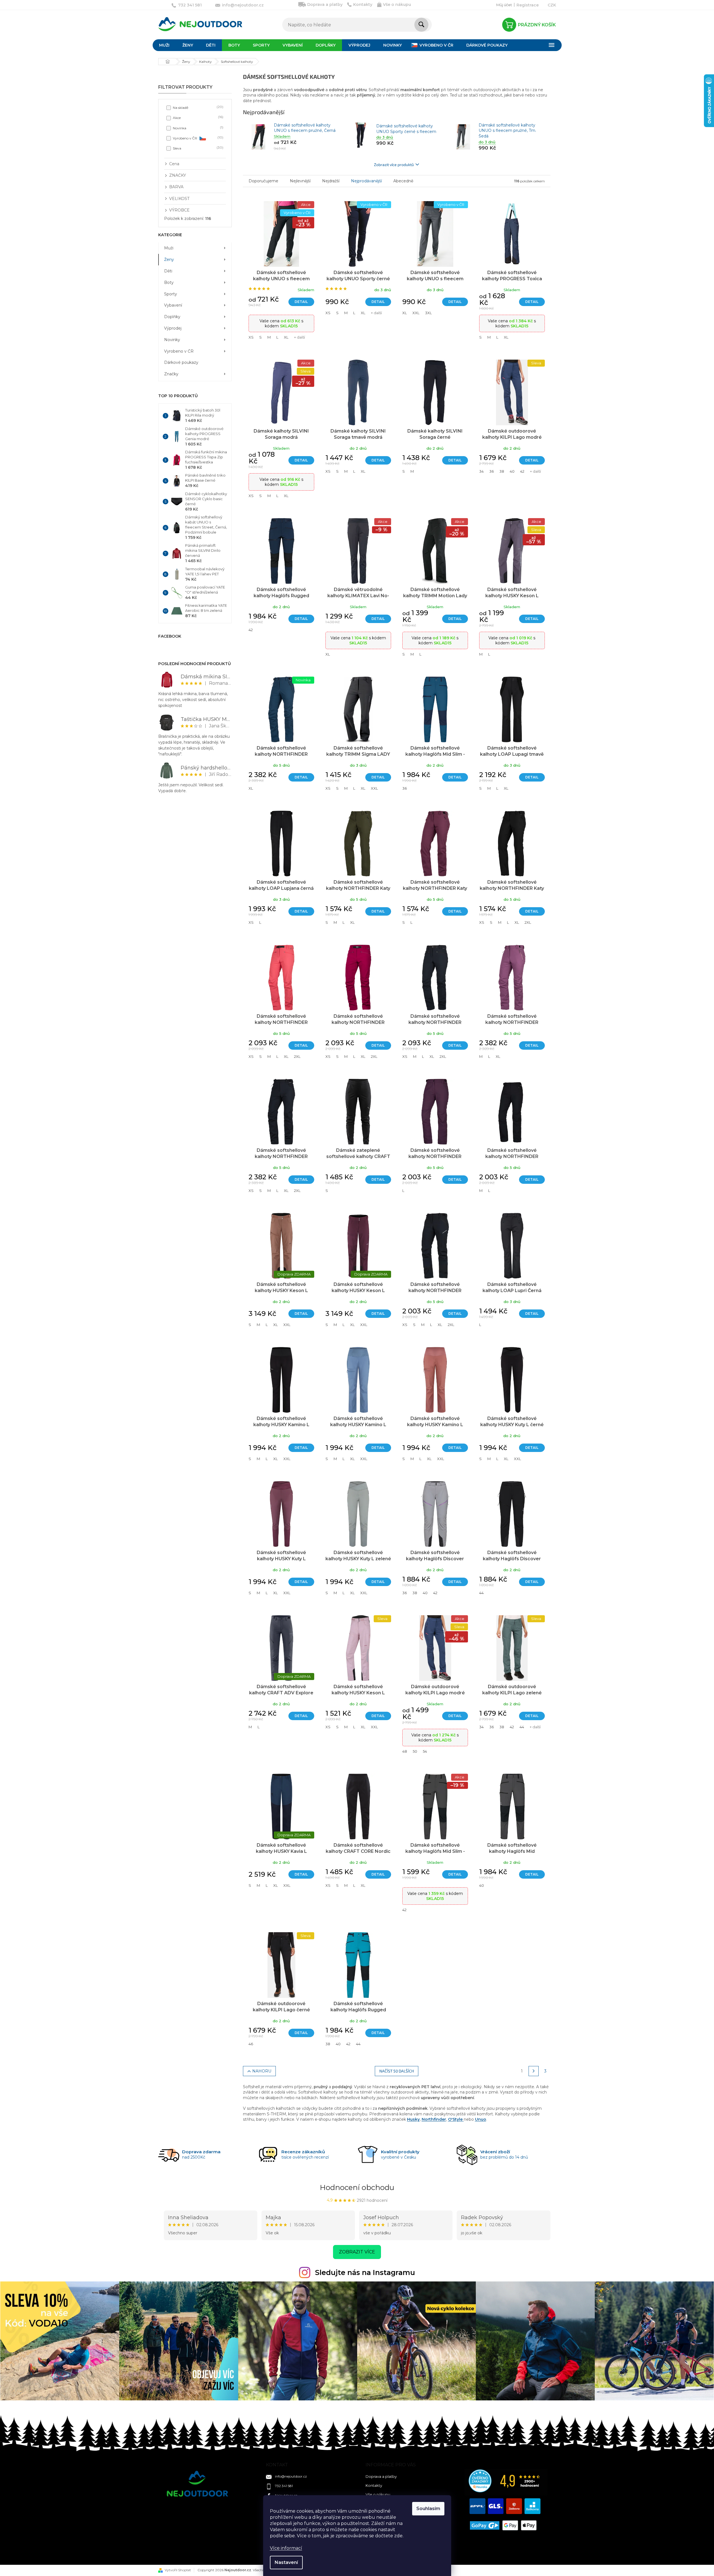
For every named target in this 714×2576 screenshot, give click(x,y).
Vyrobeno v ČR (198, 138)
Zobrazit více (357, 2252)
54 (425, 1751)
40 (512, 471)
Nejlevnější (300, 181)
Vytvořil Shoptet (178, 2570)
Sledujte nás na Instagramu (365, 2272)
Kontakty (363, 4)
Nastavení (286, 2562)
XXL (416, 313)
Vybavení (173, 305)
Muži (169, 248)
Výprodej (173, 328)
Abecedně (403, 181)
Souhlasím (428, 2509)
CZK (552, 5)
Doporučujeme (263, 181)
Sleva (198, 148)
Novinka (198, 128)
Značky (171, 374)
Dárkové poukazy (181, 362)
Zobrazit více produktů (394, 165)
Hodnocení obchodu (357, 2187)
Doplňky (172, 317)
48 (405, 1751)
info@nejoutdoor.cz (291, 2476)
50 (415, 1751)
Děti (168, 271)
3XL (428, 313)
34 (481, 471)
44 (481, 1593)
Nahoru (262, 2071)
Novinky (172, 340)
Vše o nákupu (397, 4)
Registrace (528, 5)
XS (251, 337)
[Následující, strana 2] (534, 2071)
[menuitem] (164, 45)
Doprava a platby (325, 4)
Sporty (171, 294)
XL (286, 337)
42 (522, 471)
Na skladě (198, 107)
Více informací (286, 2548)
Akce (198, 117)
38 (502, 471)
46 (251, 2044)
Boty (169, 282)
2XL (528, 922)
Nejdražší (331, 181)
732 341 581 (284, 2486)
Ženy (169, 259)
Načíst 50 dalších (397, 2071)
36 (492, 471)
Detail (301, 302)
